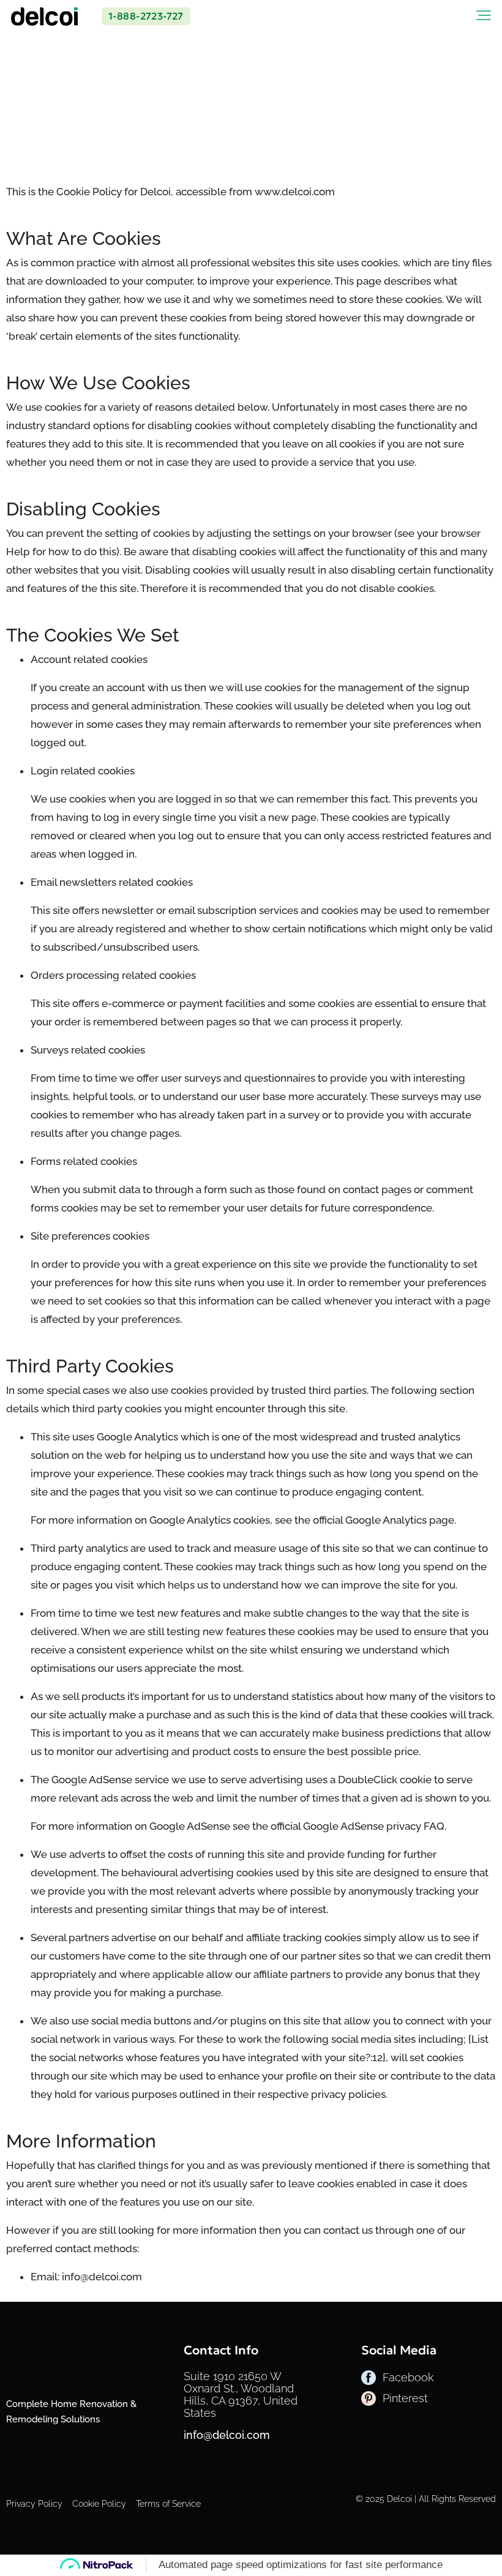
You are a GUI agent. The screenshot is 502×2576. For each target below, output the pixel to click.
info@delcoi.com (227, 2435)
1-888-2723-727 (146, 16)
